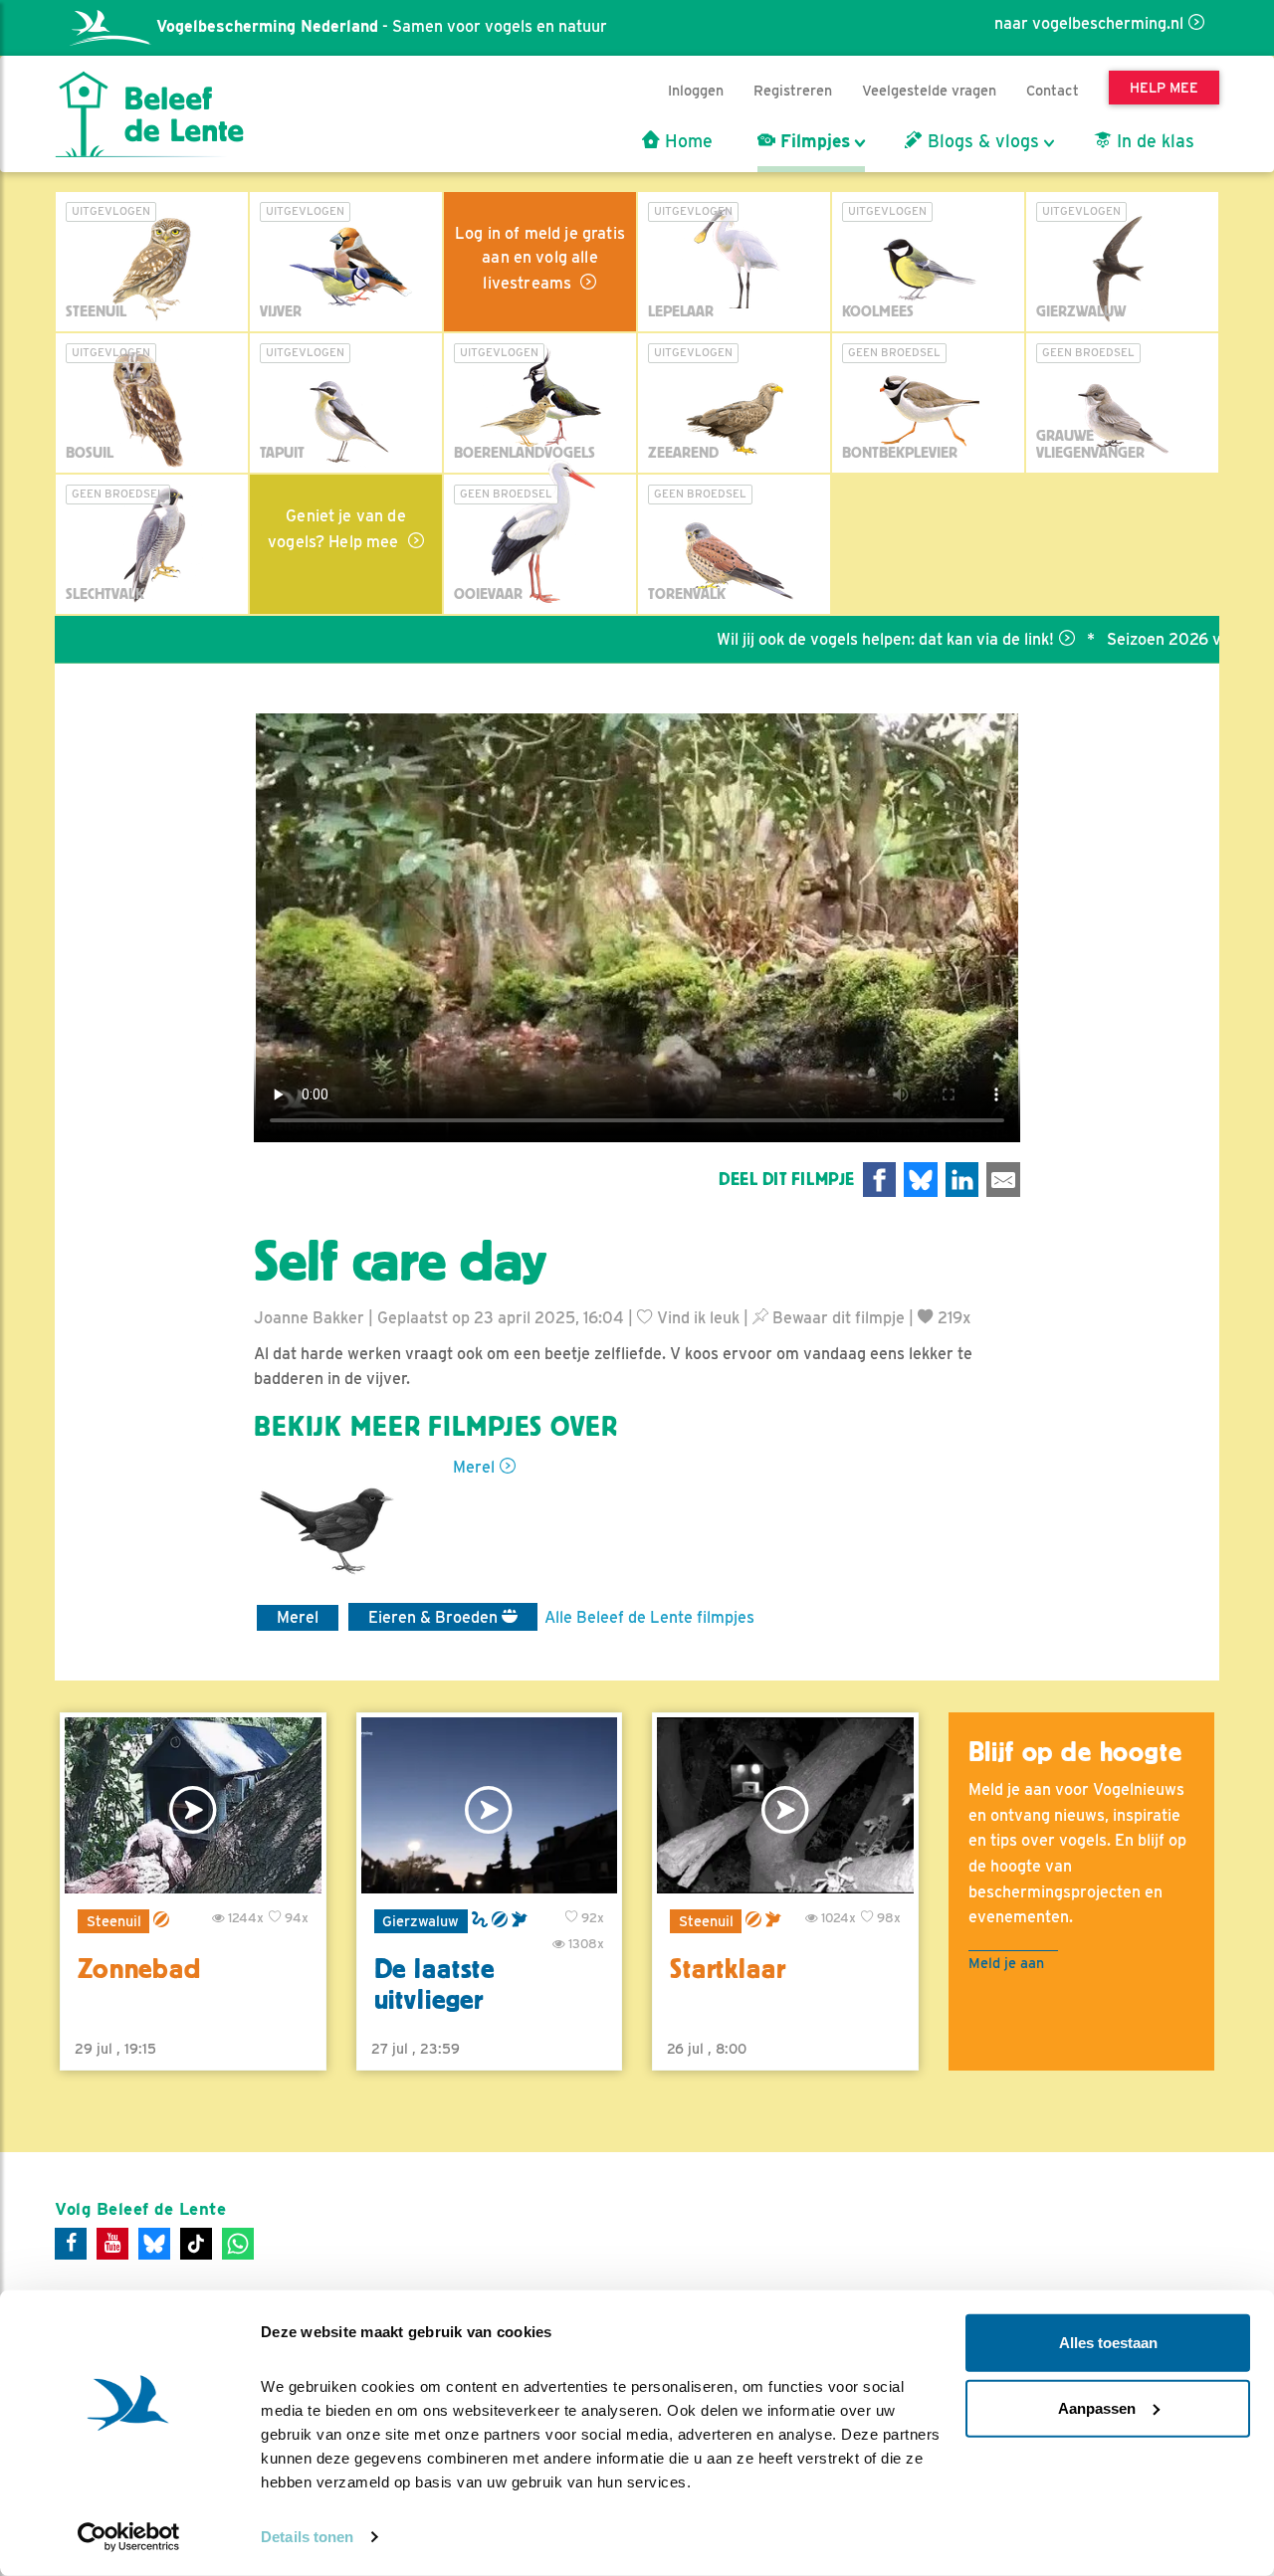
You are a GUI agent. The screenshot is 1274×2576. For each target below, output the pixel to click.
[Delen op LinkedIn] (962, 1180)
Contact (1053, 90)
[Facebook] (71, 2244)
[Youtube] (112, 2244)
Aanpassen (1097, 2407)
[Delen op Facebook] (880, 1180)
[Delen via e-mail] (1003, 1180)
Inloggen (696, 90)
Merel (474, 1467)
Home (686, 141)
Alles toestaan (1108, 2343)
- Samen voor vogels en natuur (382, 26)
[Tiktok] (196, 2244)
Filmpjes (813, 141)
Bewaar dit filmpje (837, 1318)
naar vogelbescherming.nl (1089, 23)
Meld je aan (1006, 1963)
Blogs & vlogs (981, 141)
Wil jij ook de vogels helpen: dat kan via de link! (828, 639)
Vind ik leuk (696, 1318)
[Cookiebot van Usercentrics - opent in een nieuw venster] (129, 2537)
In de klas (1153, 141)
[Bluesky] (154, 2244)
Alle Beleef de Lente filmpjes (649, 1617)
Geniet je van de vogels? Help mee (337, 529)
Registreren (793, 90)
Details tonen (307, 2537)
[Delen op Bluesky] (921, 1180)
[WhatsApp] (238, 2244)
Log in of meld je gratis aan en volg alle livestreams (540, 258)
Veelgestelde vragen (929, 90)
